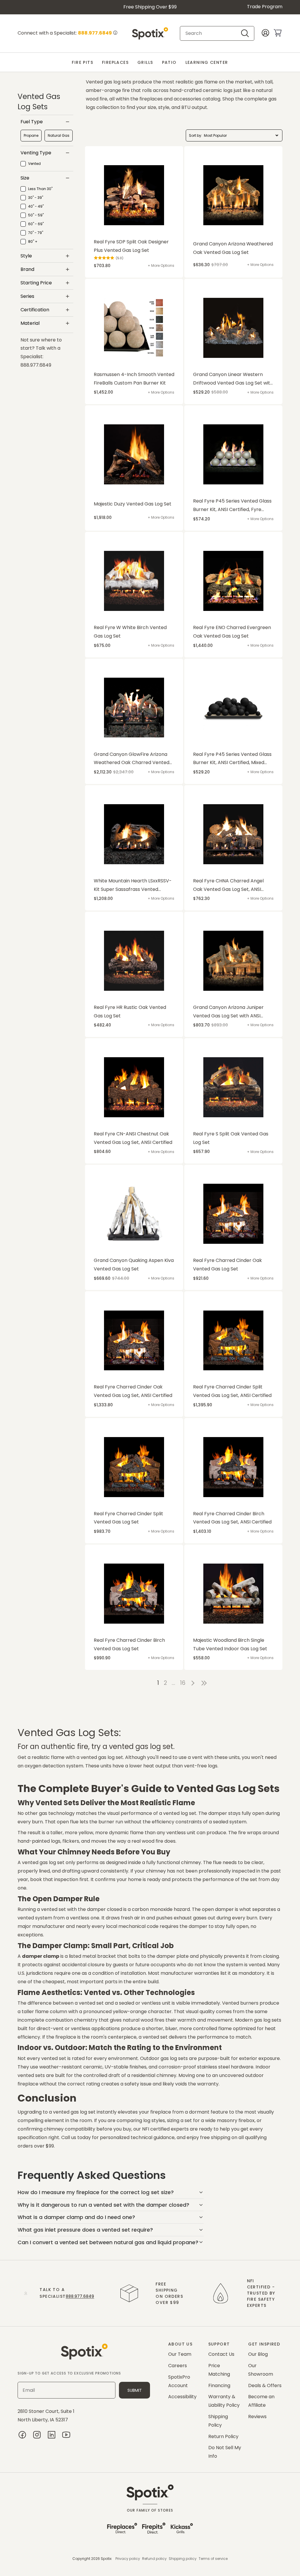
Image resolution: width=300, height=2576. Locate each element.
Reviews (257, 2417)
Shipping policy (183, 2559)
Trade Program (265, 7)
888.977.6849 (80, 2296)
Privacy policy (128, 2559)
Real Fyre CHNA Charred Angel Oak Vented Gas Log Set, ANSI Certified (228, 886)
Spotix (106, 2559)
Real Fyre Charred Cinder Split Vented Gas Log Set (128, 1518)
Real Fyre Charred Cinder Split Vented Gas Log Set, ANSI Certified (232, 1391)
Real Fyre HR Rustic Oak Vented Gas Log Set (130, 1012)
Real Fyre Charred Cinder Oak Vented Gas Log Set (227, 1265)
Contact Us (221, 2354)
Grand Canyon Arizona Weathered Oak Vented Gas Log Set (233, 248)
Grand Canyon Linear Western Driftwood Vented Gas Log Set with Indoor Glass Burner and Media (233, 379)
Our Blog (258, 2354)
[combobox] (212, 33)
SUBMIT (135, 2390)
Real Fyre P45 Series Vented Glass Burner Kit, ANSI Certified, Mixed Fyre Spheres (232, 759)
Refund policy (154, 2559)
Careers (178, 2366)
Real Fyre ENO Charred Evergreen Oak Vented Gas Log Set (232, 632)
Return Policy (223, 2436)
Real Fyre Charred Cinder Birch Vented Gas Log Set (129, 1644)
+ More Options (161, 265)
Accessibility (182, 2397)
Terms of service (213, 2559)
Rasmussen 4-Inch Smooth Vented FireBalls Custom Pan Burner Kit (134, 379)
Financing (219, 2385)
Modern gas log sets (258, 2020)
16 (183, 1683)
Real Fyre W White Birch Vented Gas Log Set (130, 632)
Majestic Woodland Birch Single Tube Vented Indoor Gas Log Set (230, 1644)
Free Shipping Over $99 (150, 7)
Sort (192, 135)
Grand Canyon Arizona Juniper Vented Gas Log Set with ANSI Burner (228, 1012)
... (173, 1683)
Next (193, 1683)
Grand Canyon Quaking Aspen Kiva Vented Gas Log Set (134, 1265)
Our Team (180, 2354)
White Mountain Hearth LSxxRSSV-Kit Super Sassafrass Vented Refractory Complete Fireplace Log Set (133, 886)
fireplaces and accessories (170, 99)
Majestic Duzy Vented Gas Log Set (133, 504)
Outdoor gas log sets (164, 2058)
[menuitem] (82, 63)
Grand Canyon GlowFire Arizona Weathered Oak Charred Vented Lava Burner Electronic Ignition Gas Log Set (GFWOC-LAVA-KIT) (134, 759)
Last (205, 1683)
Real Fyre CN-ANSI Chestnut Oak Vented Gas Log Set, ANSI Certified (133, 1138)
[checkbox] (31, 136)
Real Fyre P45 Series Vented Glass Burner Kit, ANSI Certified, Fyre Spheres (232, 506)
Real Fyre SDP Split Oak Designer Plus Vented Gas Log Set (131, 246)
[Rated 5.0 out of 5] (104, 258)
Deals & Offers (265, 2385)
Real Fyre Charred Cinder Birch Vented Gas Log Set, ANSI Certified (232, 1518)
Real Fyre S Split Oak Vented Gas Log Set (231, 1138)
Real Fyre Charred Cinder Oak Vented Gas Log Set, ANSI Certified (133, 1391)
